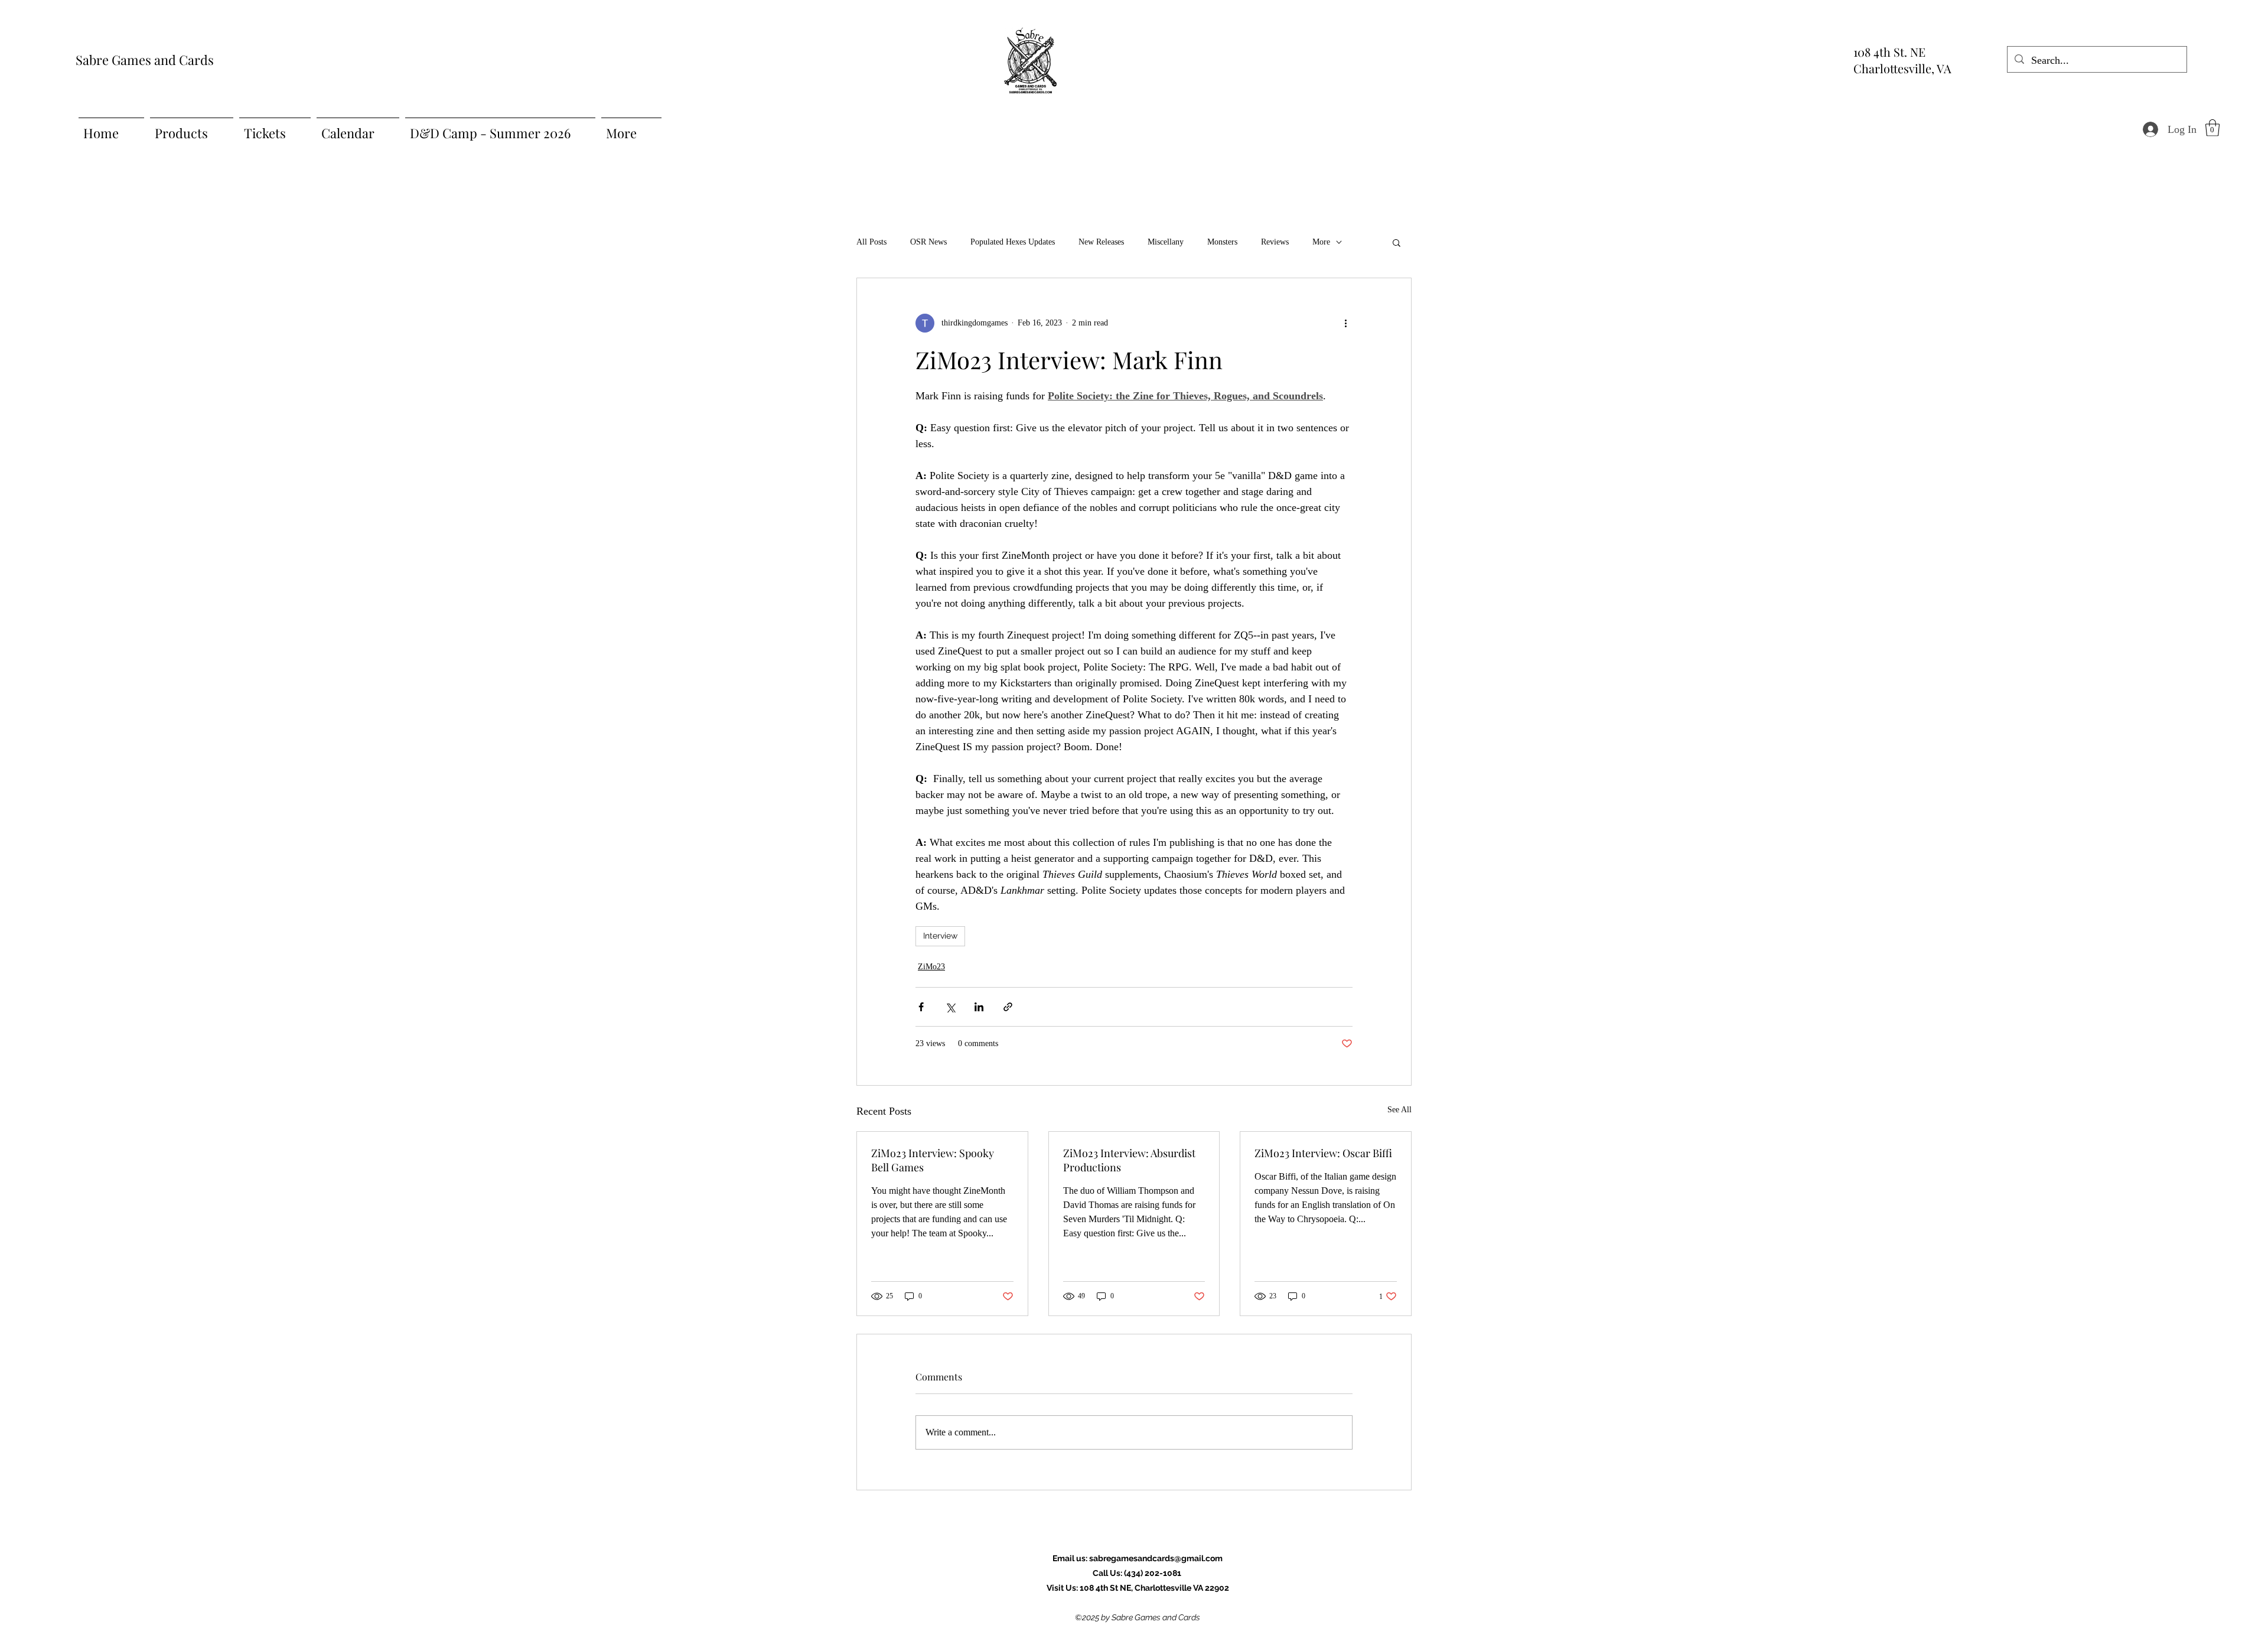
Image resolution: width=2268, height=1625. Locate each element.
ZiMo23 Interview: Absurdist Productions (1129, 1160)
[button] (2212, 128)
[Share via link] (1008, 1007)
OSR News (928, 242)
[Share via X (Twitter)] (950, 1007)
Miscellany (1166, 242)
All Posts (871, 242)
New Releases (1101, 242)
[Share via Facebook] (921, 1007)
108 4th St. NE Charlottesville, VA (1902, 60)
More (1321, 242)
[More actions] (1345, 323)
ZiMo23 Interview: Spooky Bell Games (933, 1160)
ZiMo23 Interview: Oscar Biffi (1323, 1153)
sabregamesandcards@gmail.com (1156, 1558)
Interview (940, 936)
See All (1399, 1110)
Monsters (1222, 242)
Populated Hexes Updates (1013, 242)
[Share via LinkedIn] (979, 1007)
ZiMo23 (931, 967)
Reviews (1275, 242)
